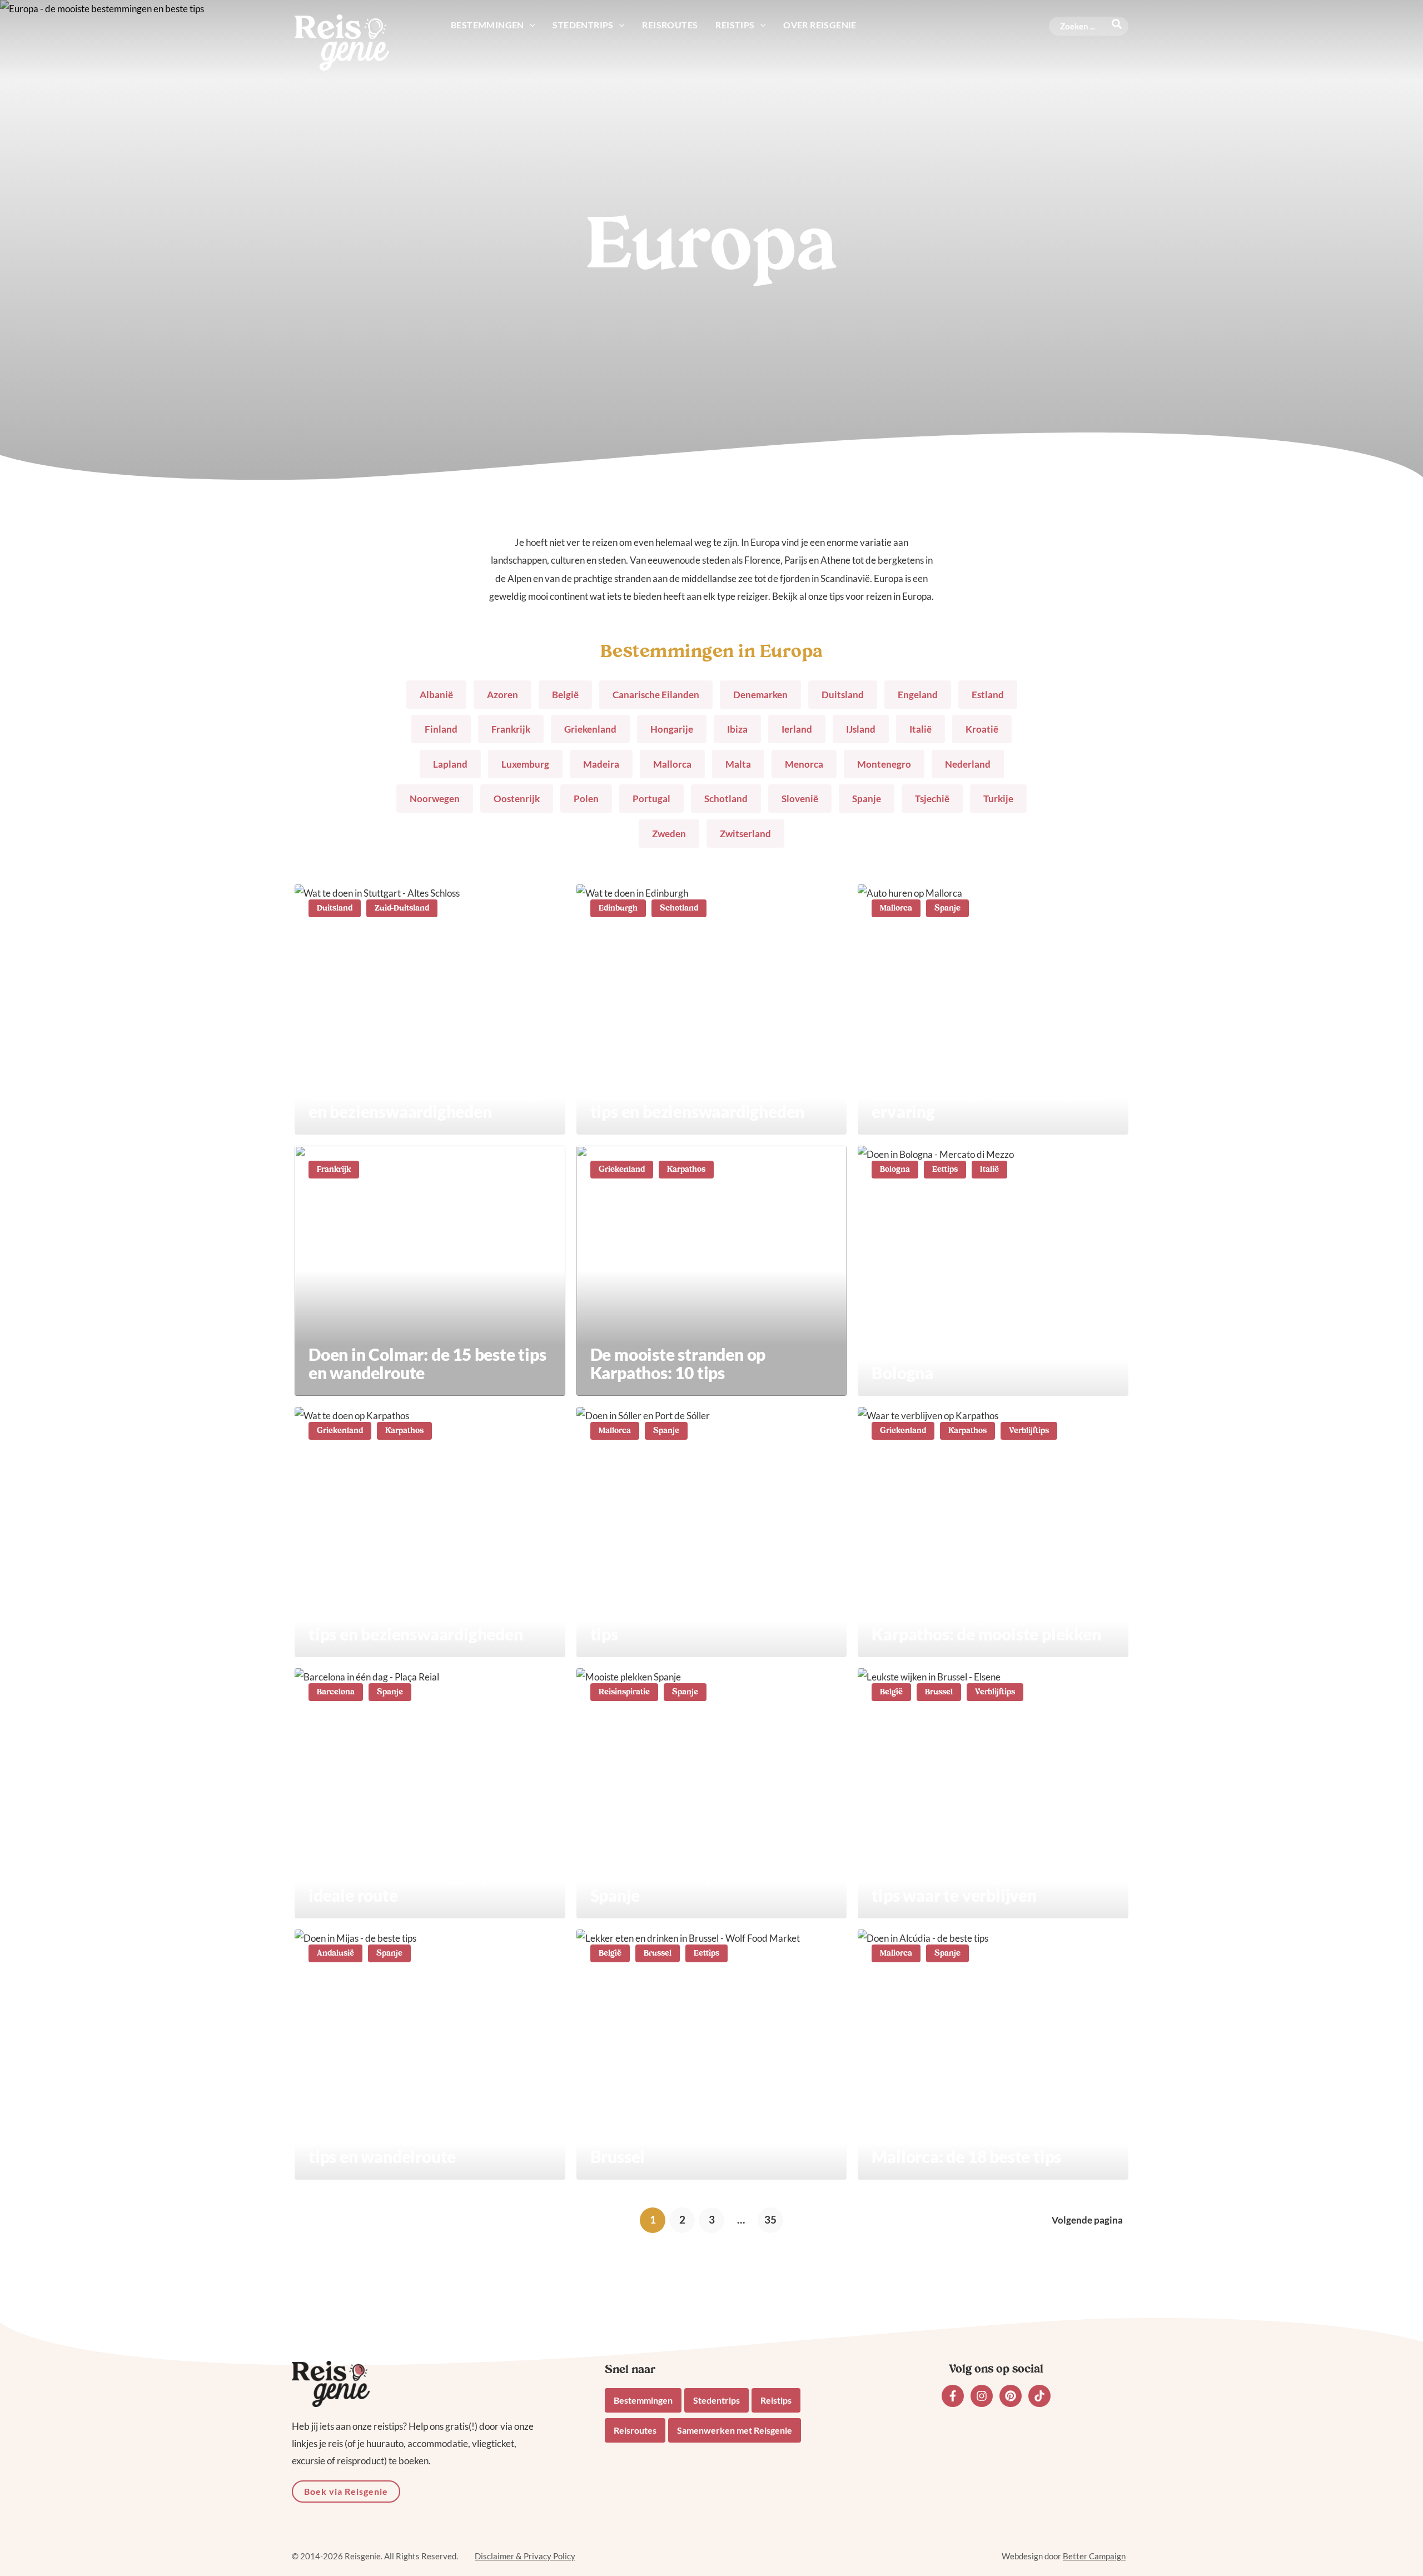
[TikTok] (1039, 2396)
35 (770, 2219)
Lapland (450, 764)
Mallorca (672, 764)
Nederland (968, 764)
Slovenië (800, 799)
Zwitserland (745, 834)
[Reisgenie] (342, 41)
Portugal (651, 799)
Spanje (867, 799)
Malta (738, 764)
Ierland (797, 729)
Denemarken (760, 695)
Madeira (601, 764)
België (565, 695)
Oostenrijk (517, 799)
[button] (530, 25)
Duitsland (843, 695)
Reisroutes (670, 25)
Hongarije (672, 729)
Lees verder (430, 1009)
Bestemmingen (487, 25)
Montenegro (884, 764)
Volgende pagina (1087, 2220)
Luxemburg (525, 764)
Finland (441, 729)
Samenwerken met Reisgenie (735, 2430)
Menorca (804, 764)
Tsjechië (932, 799)
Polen (586, 799)
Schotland (726, 799)
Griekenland (590, 729)
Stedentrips (583, 25)
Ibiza (737, 729)
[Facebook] (953, 2396)
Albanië (436, 695)
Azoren (502, 695)
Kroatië (982, 729)
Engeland (918, 695)
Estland (988, 695)
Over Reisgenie (820, 25)
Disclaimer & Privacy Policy (525, 2556)
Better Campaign (1094, 2556)
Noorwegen (435, 799)
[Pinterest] (1011, 2396)
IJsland (861, 729)
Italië (921, 729)
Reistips (735, 25)
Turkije (998, 799)
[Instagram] (982, 2396)
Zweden (669, 834)
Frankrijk (511, 729)
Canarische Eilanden (656, 695)
